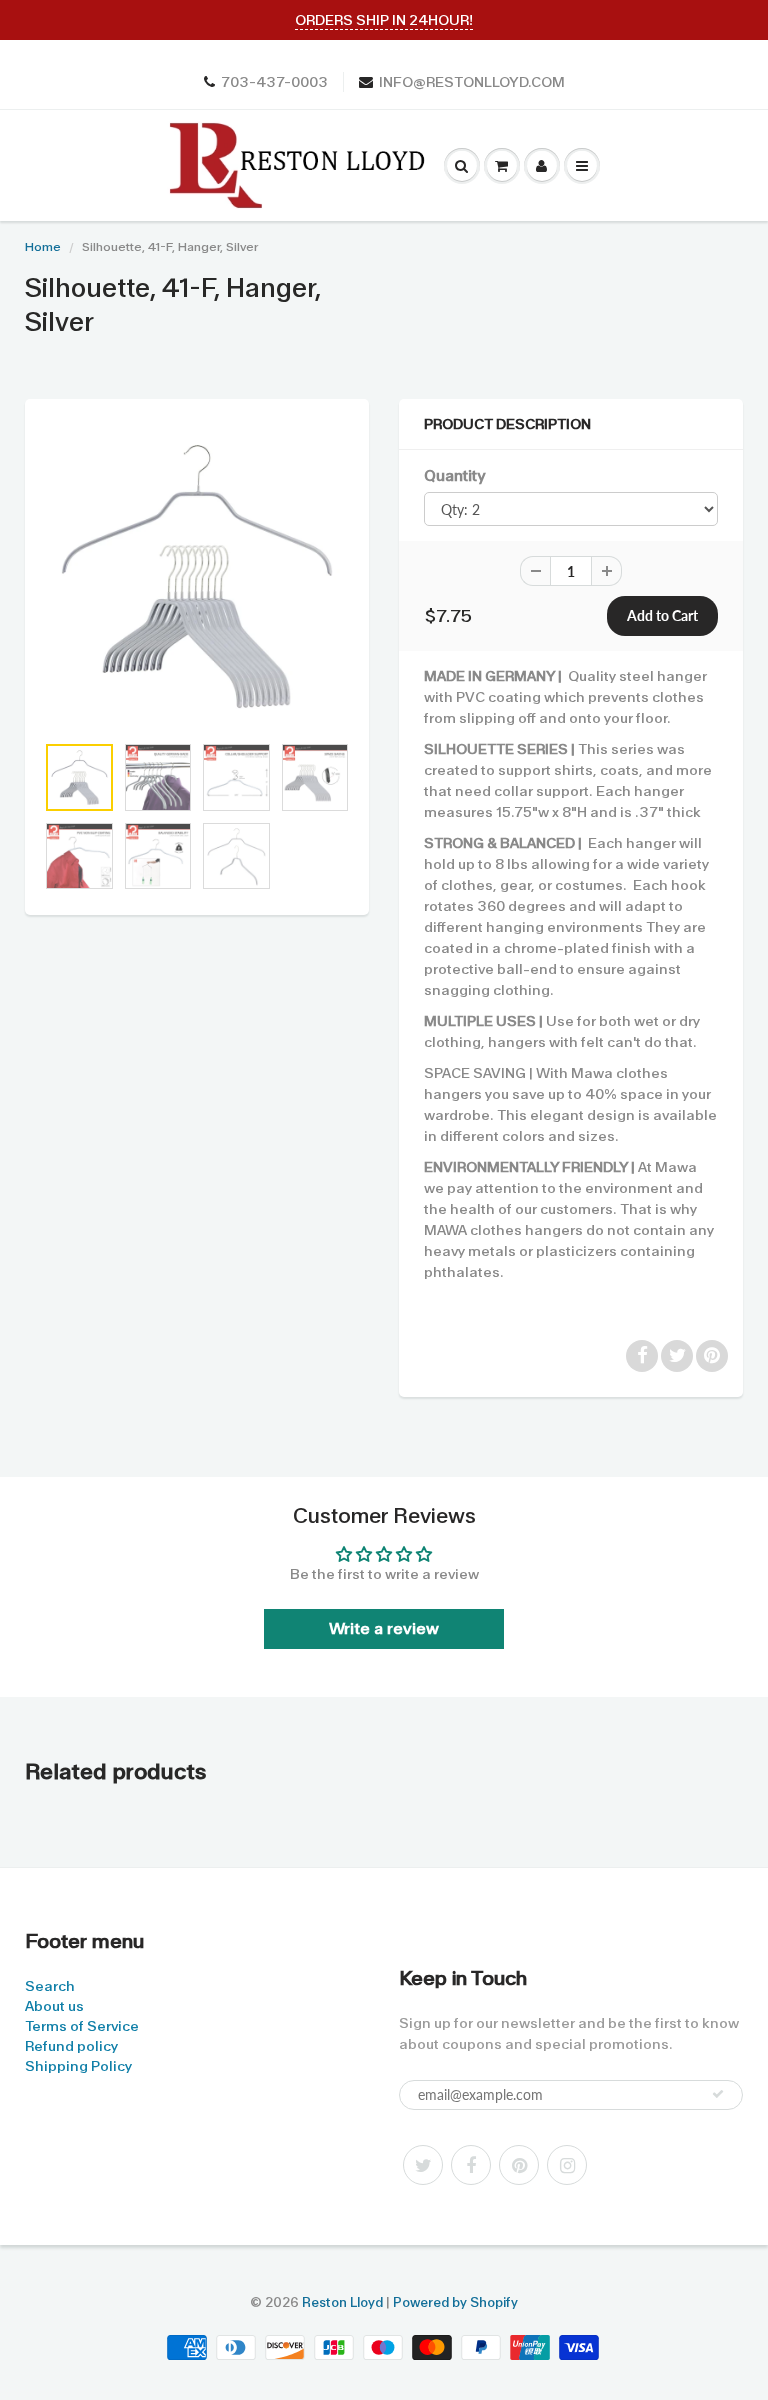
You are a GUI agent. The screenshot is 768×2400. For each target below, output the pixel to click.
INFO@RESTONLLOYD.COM (472, 82)
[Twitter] (423, 2165)
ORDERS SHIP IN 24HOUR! (384, 20)
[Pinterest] (519, 2165)
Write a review (384, 1628)
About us (54, 2006)
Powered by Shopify (455, 2302)
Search (50, 1986)
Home (43, 247)
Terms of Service (82, 2026)
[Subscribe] (718, 2094)
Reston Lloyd (342, 2302)
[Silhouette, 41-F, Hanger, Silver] (197, 576)
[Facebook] (471, 2165)
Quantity (454, 476)
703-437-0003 (274, 82)
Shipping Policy (78, 2066)
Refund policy (71, 2046)
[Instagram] (567, 2165)
